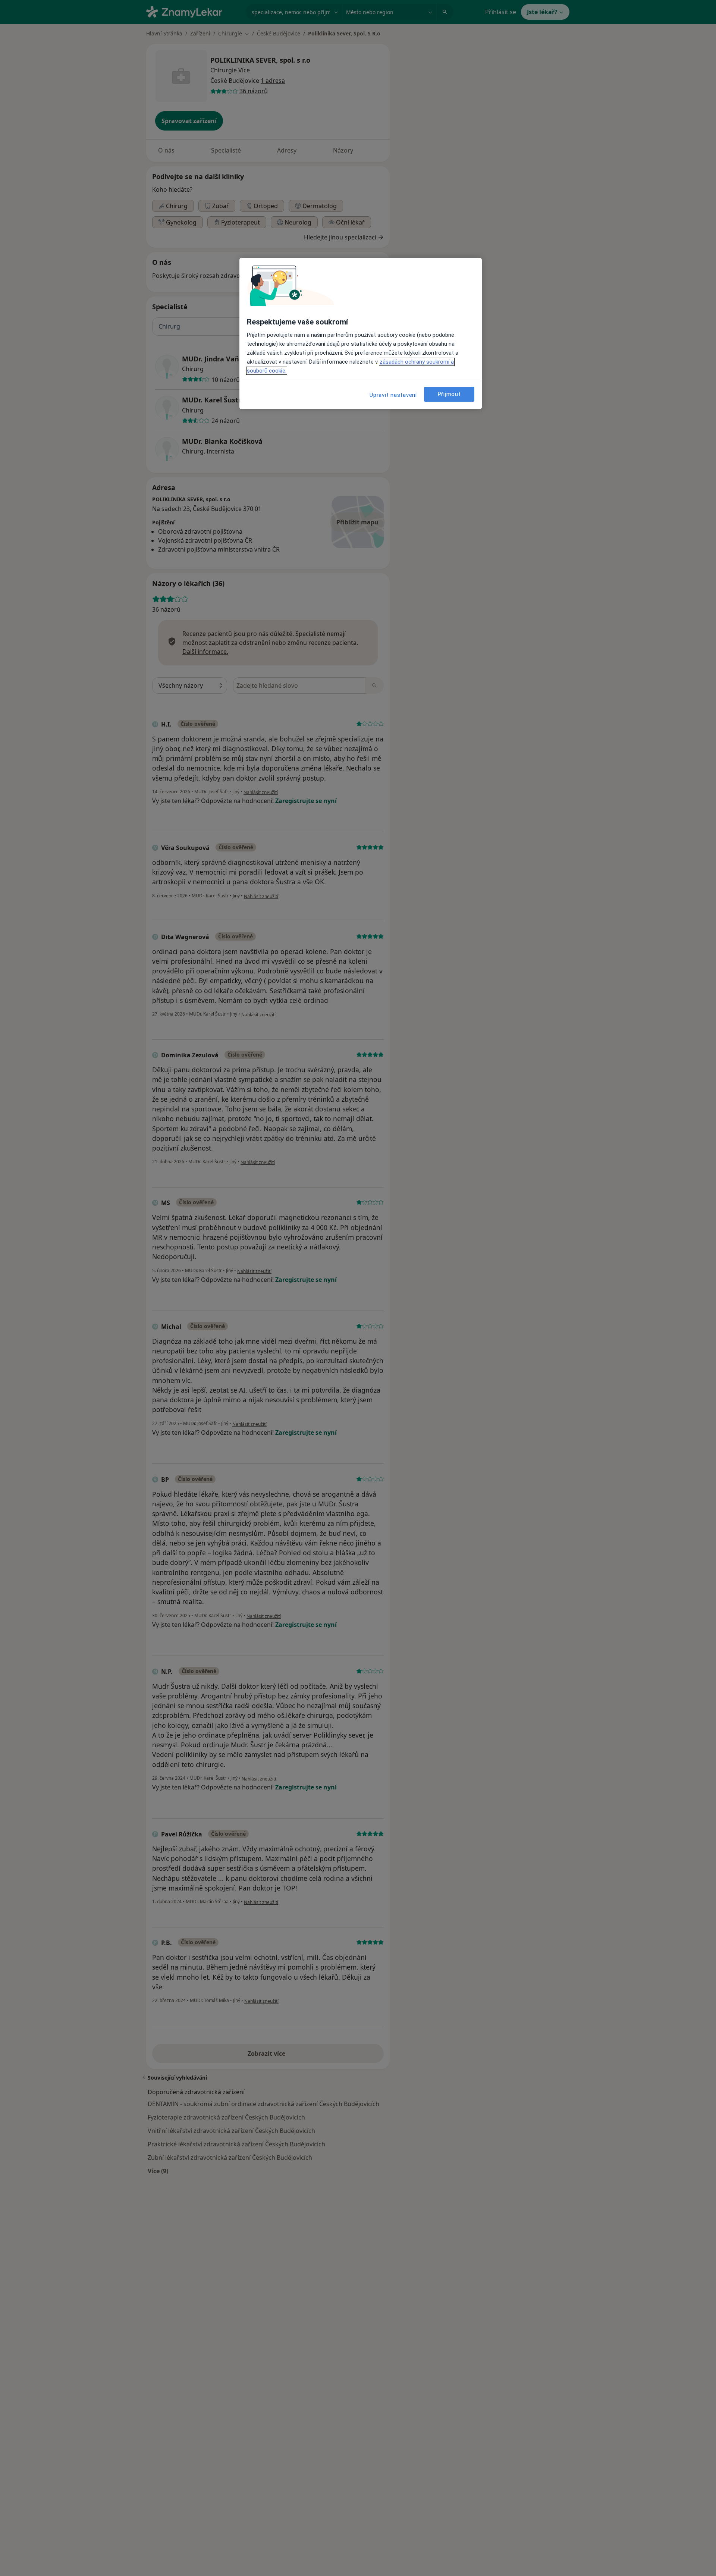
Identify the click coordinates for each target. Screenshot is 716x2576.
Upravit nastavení (393, 395)
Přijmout (449, 394)
